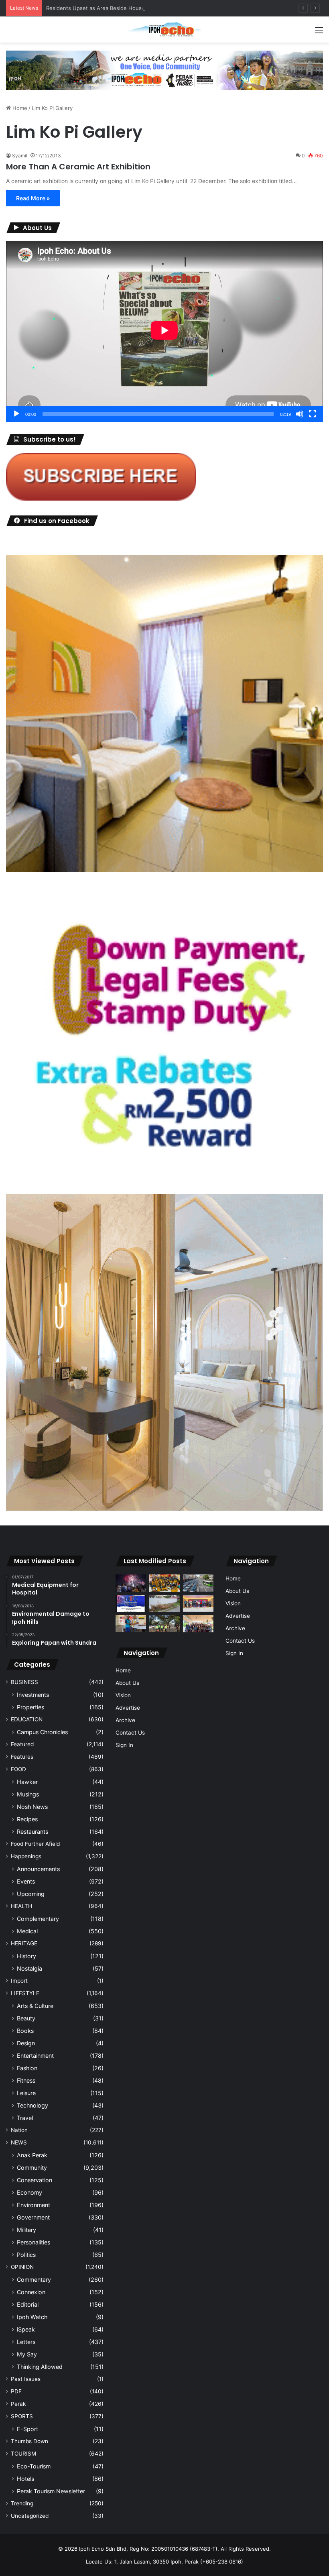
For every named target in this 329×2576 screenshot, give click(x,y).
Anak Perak (32, 2155)
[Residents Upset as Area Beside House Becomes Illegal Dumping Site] (164, 1604)
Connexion (31, 2292)
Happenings (26, 1856)
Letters (26, 2342)
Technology (32, 2105)
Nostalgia (29, 1968)
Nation (19, 2130)
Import (19, 1981)
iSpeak (26, 2329)
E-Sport (27, 2429)
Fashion (27, 2068)
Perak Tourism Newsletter (51, 2491)
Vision (123, 1695)
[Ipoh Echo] (164, 30)
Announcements (38, 1869)
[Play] (16, 414)
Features (22, 1757)
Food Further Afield (35, 1844)
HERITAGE (24, 1943)
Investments (33, 1695)
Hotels (25, 2479)
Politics (26, 2255)
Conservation (35, 2180)
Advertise (128, 1708)
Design (26, 2043)
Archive (125, 1720)
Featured (22, 1744)
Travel (25, 2118)
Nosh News (32, 1807)
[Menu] (319, 33)
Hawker (27, 1782)
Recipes (27, 1819)
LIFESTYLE (25, 1993)
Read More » (33, 198)
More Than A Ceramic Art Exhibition (78, 167)
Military (26, 2230)
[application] (164, 332)
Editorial (28, 2304)
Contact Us (130, 1733)
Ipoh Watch (32, 2317)
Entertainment (35, 2056)
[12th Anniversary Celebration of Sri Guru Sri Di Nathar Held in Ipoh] (164, 1583)
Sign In (124, 1745)
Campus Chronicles (42, 1732)
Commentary (34, 2280)
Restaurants (32, 1832)
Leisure (26, 2093)
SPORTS (22, 2416)
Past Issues (26, 2379)
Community (32, 2168)
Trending (22, 2503)
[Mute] (300, 414)
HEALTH (21, 1906)
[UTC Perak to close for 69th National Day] (131, 1604)
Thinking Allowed (40, 2367)
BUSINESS (24, 1682)
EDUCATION (27, 1719)
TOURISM (23, 2454)
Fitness (26, 2080)
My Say (27, 2354)
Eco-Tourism (34, 2466)
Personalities (34, 2242)
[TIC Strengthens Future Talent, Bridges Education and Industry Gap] (198, 1604)
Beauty (26, 2018)
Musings (28, 1794)
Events (26, 1881)
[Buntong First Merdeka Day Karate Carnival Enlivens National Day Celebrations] (131, 1624)
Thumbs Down (29, 2441)
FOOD (18, 1769)
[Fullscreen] (313, 414)
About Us (127, 1683)
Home (19, 108)
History (26, 1956)
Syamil (20, 156)
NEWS (19, 2142)
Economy (29, 2192)
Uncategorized (30, 2516)
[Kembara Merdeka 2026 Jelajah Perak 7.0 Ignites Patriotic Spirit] (198, 1624)
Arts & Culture (35, 2006)
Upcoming (31, 1894)
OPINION (22, 2267)
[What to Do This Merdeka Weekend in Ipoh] (131, 1583)
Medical (27, 1931)
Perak (18, 2404)
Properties (30, 1707)
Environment (34, 2205)
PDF (16, 2391)
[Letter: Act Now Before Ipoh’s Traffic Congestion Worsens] (198, 1583)
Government (33, 2217)
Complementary (38, 1919)
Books (25, 2031)
